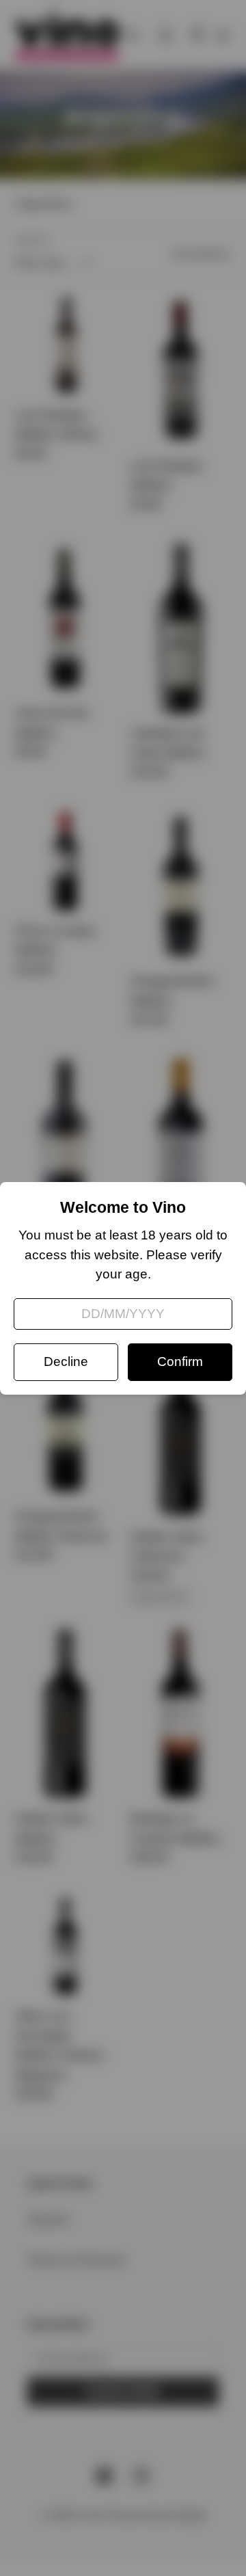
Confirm (180, 1361)
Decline (66, 1361)
